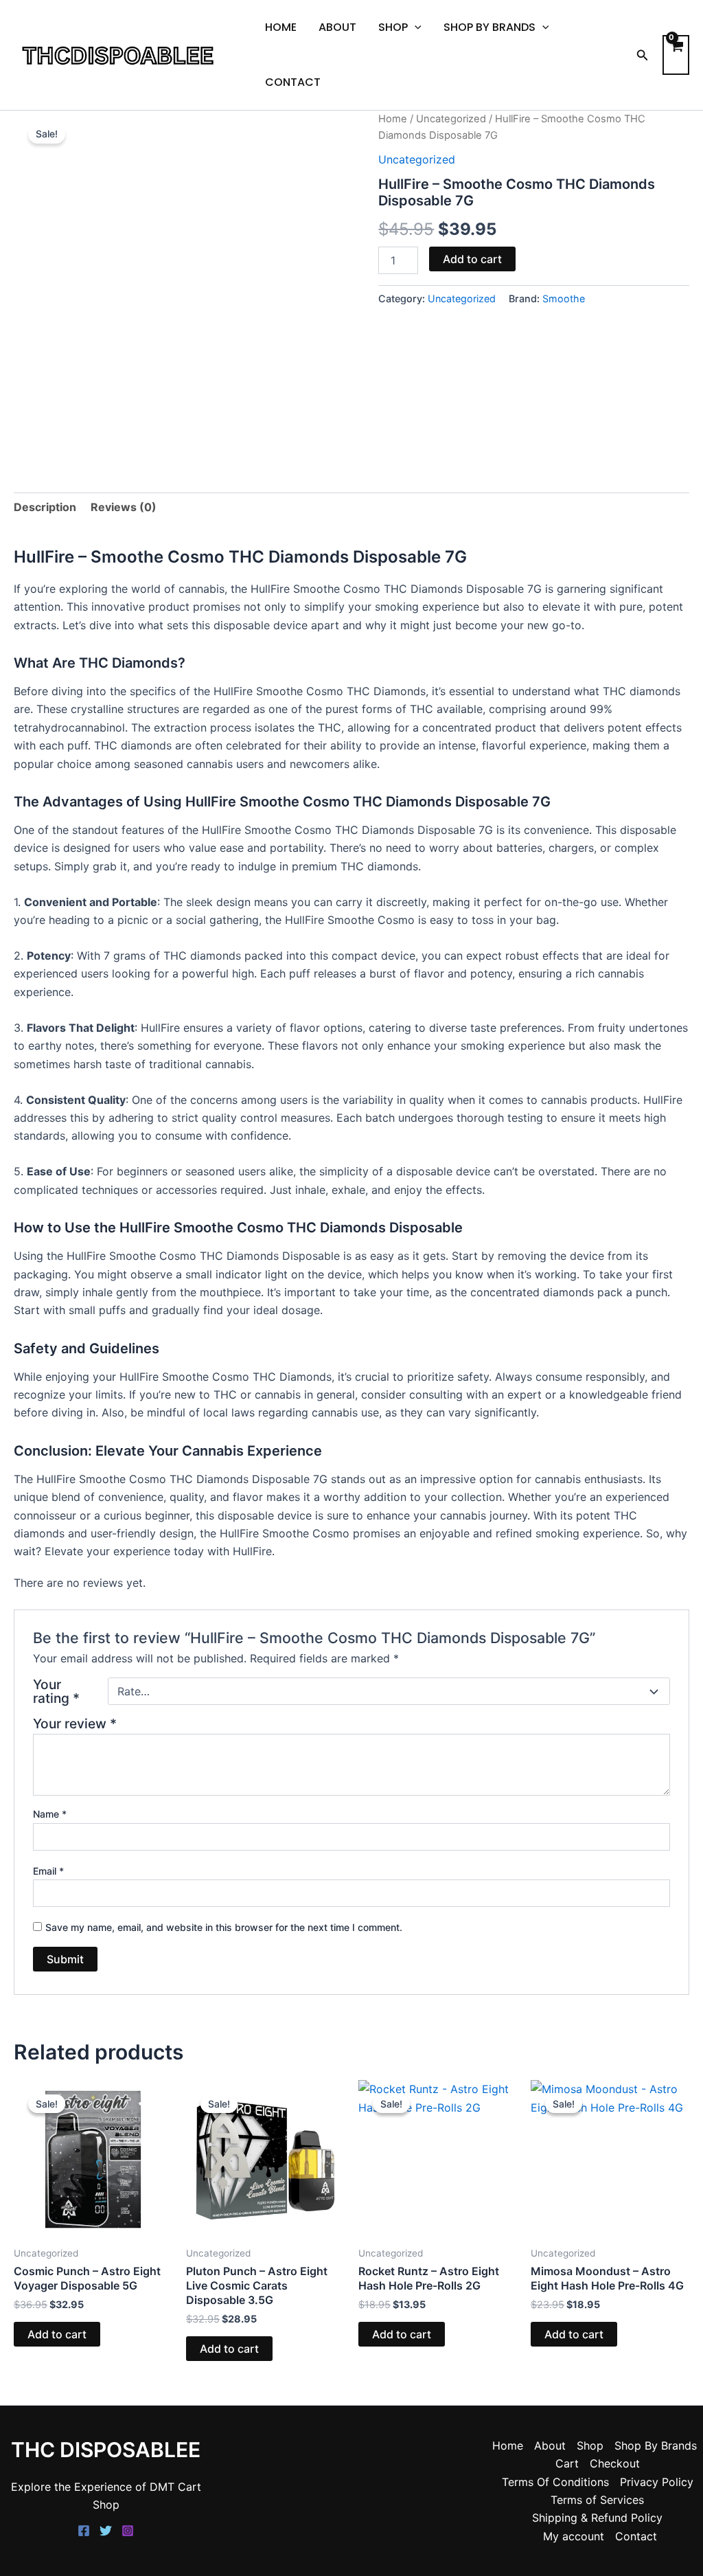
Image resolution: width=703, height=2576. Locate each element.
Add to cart (472, 259)
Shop (393, 27)
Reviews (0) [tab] (124, 507)
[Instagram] (128, 2531)
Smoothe (564, 298)
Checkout (615, 2463)
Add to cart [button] (57, 2334)
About (337, 27)
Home (281, 27)
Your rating (56, 1691)
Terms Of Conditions (555, 2482)
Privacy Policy (657, 2482)
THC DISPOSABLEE (106, 2450)
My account (574, 2536)
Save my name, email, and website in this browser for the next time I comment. (224, 1927)
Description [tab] (45, 507)
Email (48, 1871)
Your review (75, 1724)
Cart (567, 2463)
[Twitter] (106, 2531)
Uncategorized (451, 119)
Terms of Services (597, 2500)
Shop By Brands (489, 27)
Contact (293, 82)
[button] (643, 55)
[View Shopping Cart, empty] (676, 55)
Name (50, 1814)
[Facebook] (84, 2531)
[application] (415, 27)
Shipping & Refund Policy (597, 2518)
